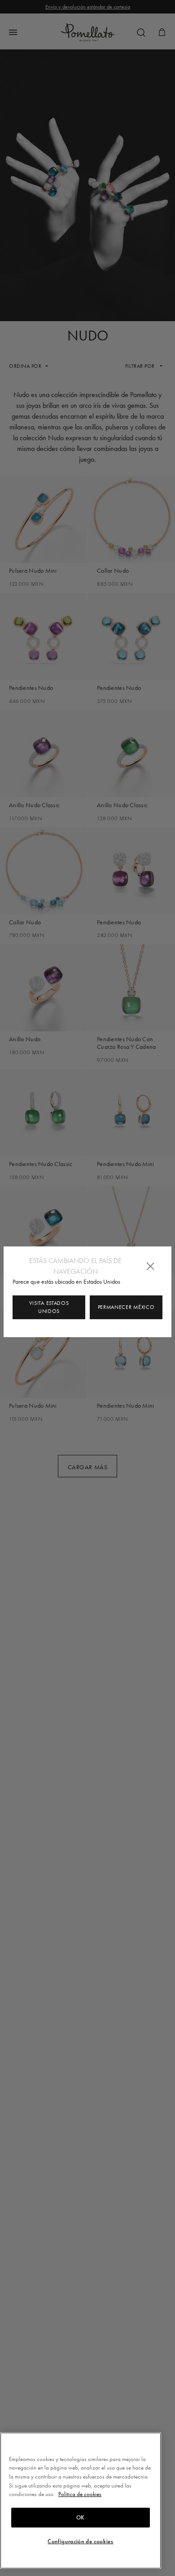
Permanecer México (126, 1307)
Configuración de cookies (81, 2541)
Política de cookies (80, 2494)
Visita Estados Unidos (49, 1307)
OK (81, 2518)
